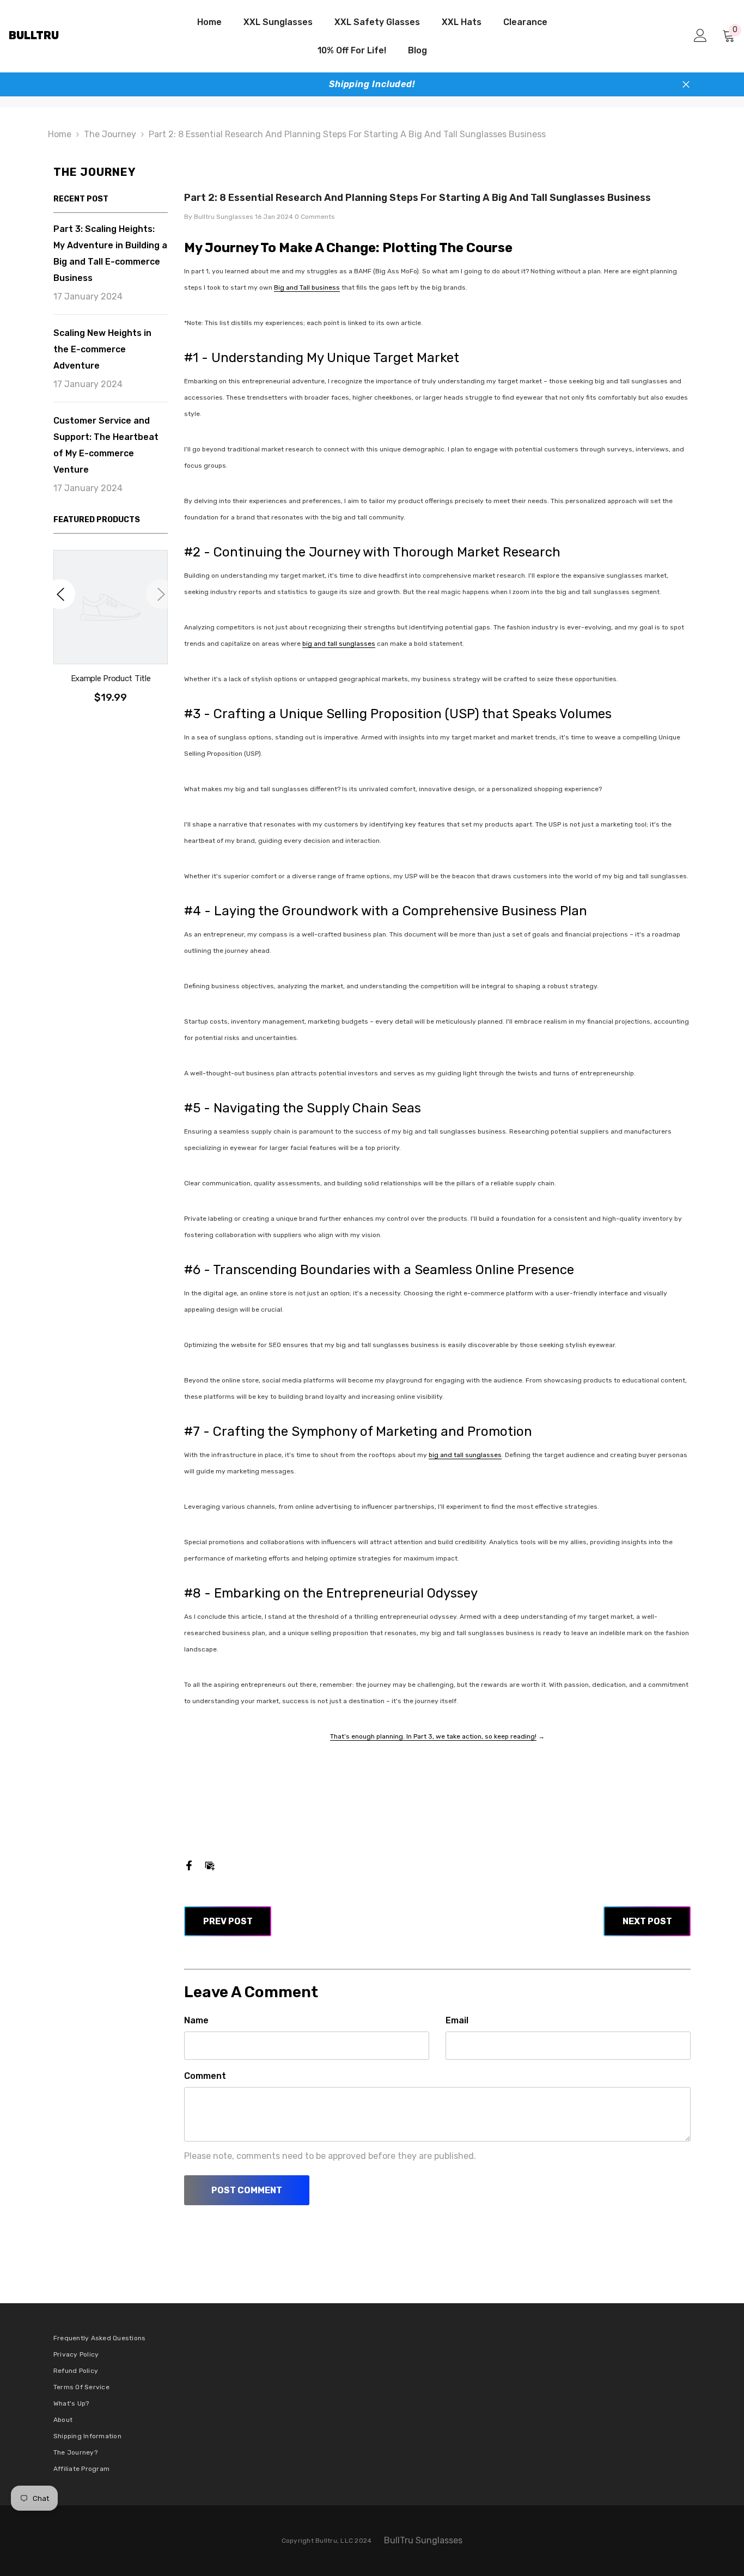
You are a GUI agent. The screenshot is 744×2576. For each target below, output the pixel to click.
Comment (205, 2076)
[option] (111, 632)
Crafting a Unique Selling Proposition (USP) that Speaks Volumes (413, 714)
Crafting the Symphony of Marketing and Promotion (373, 1431)
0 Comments (315, 217)
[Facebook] (189, 1865)
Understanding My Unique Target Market (335, 358)
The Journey (110, 134)
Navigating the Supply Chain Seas (317, 1108)
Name (196, 2020)
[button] (60, 594)
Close (686, 85)
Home (60, 134)
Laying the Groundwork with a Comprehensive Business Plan (401, 911)
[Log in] (700, 35)
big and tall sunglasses (339, 644)
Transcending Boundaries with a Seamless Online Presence (394, 1270)
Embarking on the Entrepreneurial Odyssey (346, 1593)
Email (457, 2020)
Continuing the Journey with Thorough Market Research (387, 552)
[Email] (210, 1865)
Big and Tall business (307, 287)
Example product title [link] (111, 678)
